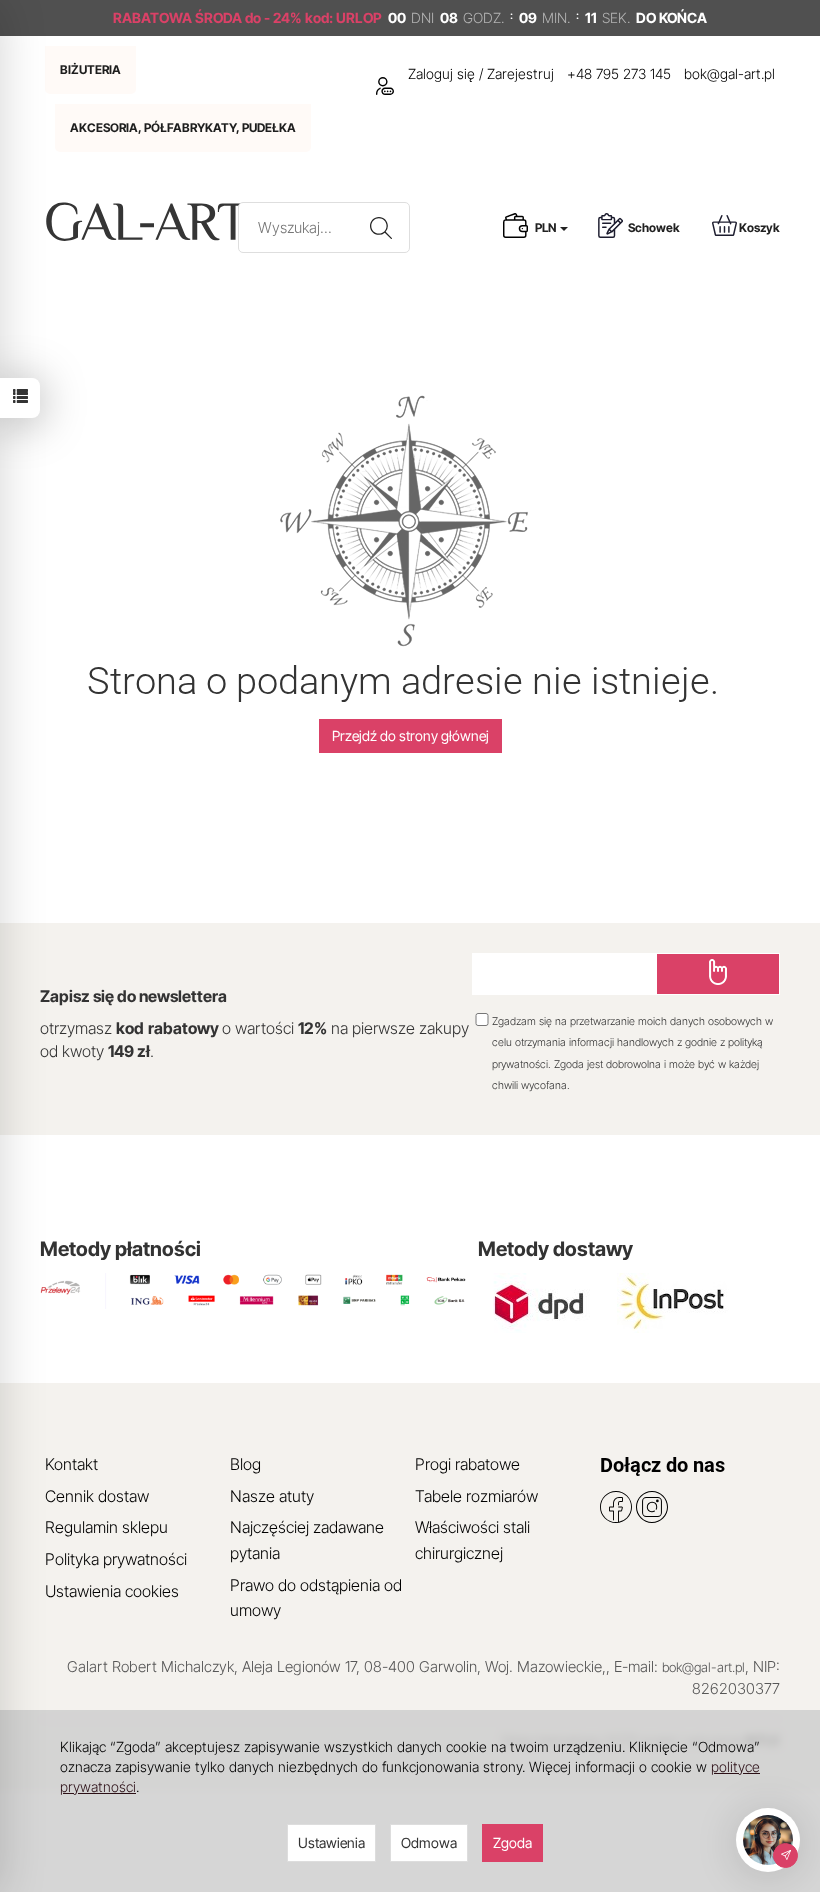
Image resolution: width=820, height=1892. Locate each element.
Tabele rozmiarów (476, 1496)
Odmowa (429, 1842)
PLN (546, 227)
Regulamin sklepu (106, 1527)
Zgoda (512, 1842)
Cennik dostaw (97, 1496)
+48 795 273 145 (619, 73)
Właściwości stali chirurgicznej (472, 1540)
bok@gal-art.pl (729, 73)
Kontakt (71, 1464)
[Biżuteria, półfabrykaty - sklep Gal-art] (151, 221)
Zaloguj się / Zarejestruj (479, 73)
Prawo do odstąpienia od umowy (316, 1598)
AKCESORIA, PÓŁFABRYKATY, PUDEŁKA (183, 127)
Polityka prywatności (116, 1559)
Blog (245, 1464)
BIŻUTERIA (90, 69)
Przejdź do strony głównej (410, 735)
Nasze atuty (272, 1496)
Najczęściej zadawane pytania (307, 1540)
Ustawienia (331, 1842)
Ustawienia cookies (112, 1591)
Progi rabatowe (467, 1464)
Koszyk (759, 227)
